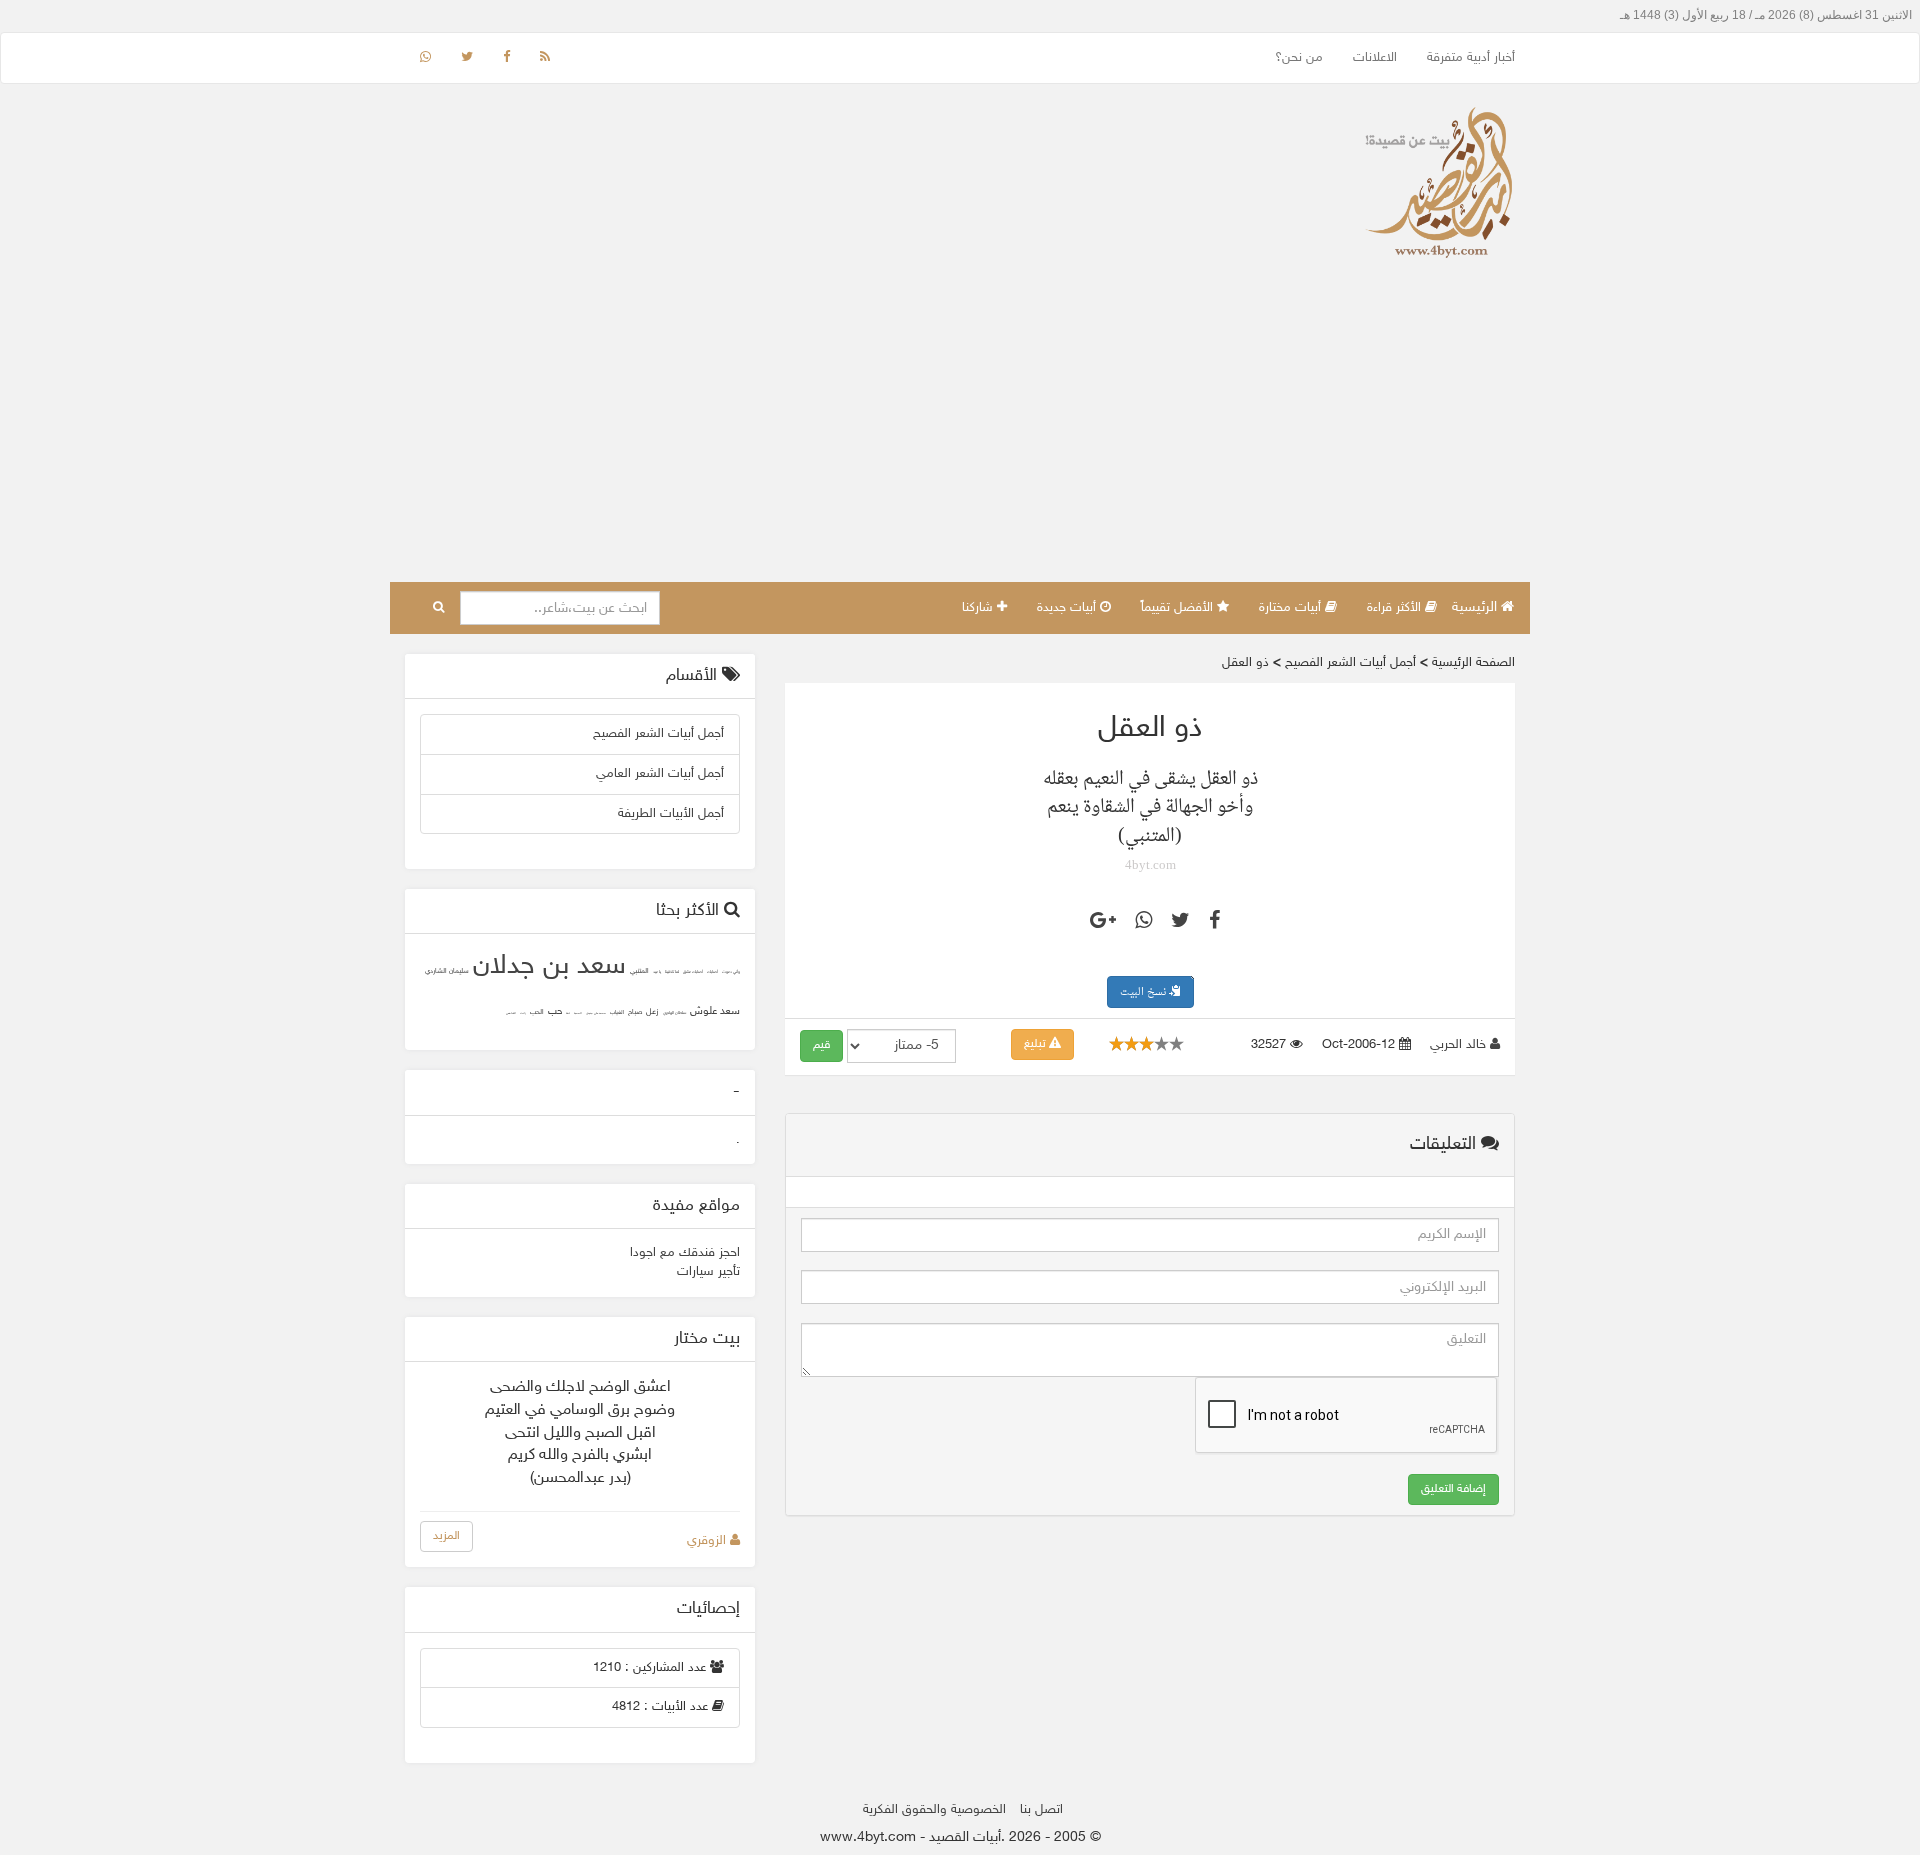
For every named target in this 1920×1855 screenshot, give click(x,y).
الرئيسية (1476, 607)
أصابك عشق (693, 972)
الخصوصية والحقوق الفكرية (934, 1810)
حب (555, 1012)
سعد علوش (715, 1011)
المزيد (446, 1536)
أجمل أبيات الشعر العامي (660, 774)
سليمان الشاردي (447, 971)
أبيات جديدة (1068, 608)
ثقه (568, 1013)
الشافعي (511, 1013)
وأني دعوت (731, 972)
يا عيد (657, 972)
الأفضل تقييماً (1179, 608)
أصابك (712, 972)
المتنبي (639, 971)
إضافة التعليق (1453, 1489)
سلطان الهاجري (674, 1013)
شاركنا (979, 608)
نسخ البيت (1144, 992)
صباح (635, 1012)
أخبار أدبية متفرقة (1471, 58)
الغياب (617, 1012)
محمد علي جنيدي (596, 1013)
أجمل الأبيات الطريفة (671, 814)
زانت (523, 1013)
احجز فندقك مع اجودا (685, 1253)
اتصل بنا (1041, 1810)
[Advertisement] (960, 432)
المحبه (578, 1013)
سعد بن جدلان (549, 967)
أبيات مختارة (1292, 608)
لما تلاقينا (672, 972)
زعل (652, 1012)
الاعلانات (1375, 58)
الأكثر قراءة (1396, 608)
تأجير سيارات (708, 1272)
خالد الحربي (1460, 1045)
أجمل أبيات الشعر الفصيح (658, 734)
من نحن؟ (1299, 58)
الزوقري (708, 1541)
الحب (537, 1012)
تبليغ (1036, 1044)
